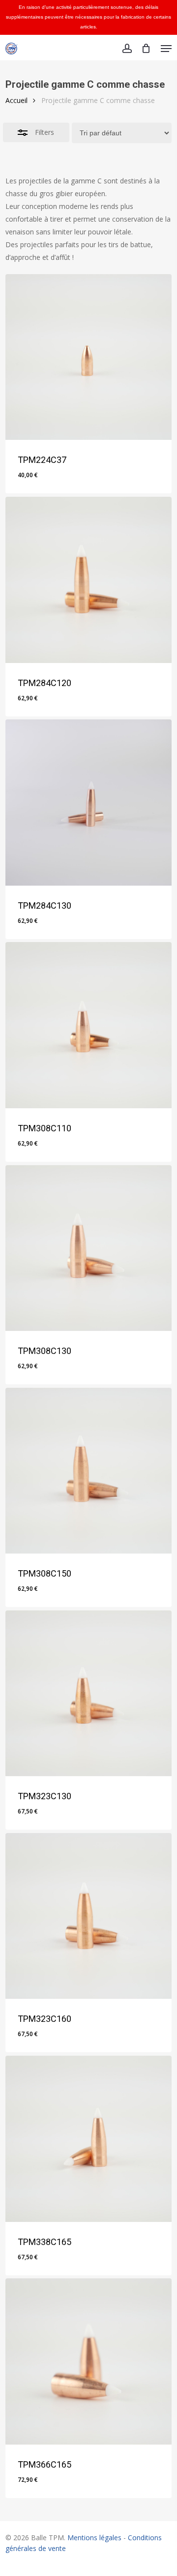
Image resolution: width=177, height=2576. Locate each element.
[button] (166, 49)
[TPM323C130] (88, 1693)
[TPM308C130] (88, 1248)
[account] (127, 49)
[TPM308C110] (88, 1025)
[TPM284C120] (88, 580)
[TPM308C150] (88, 1471)
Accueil (16, 100)
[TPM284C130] (88, 802)
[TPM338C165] (88, 2139)
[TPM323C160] (88, 1916)
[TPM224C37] (88, 357)
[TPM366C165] (88, 2361)
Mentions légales (94, 2538)
